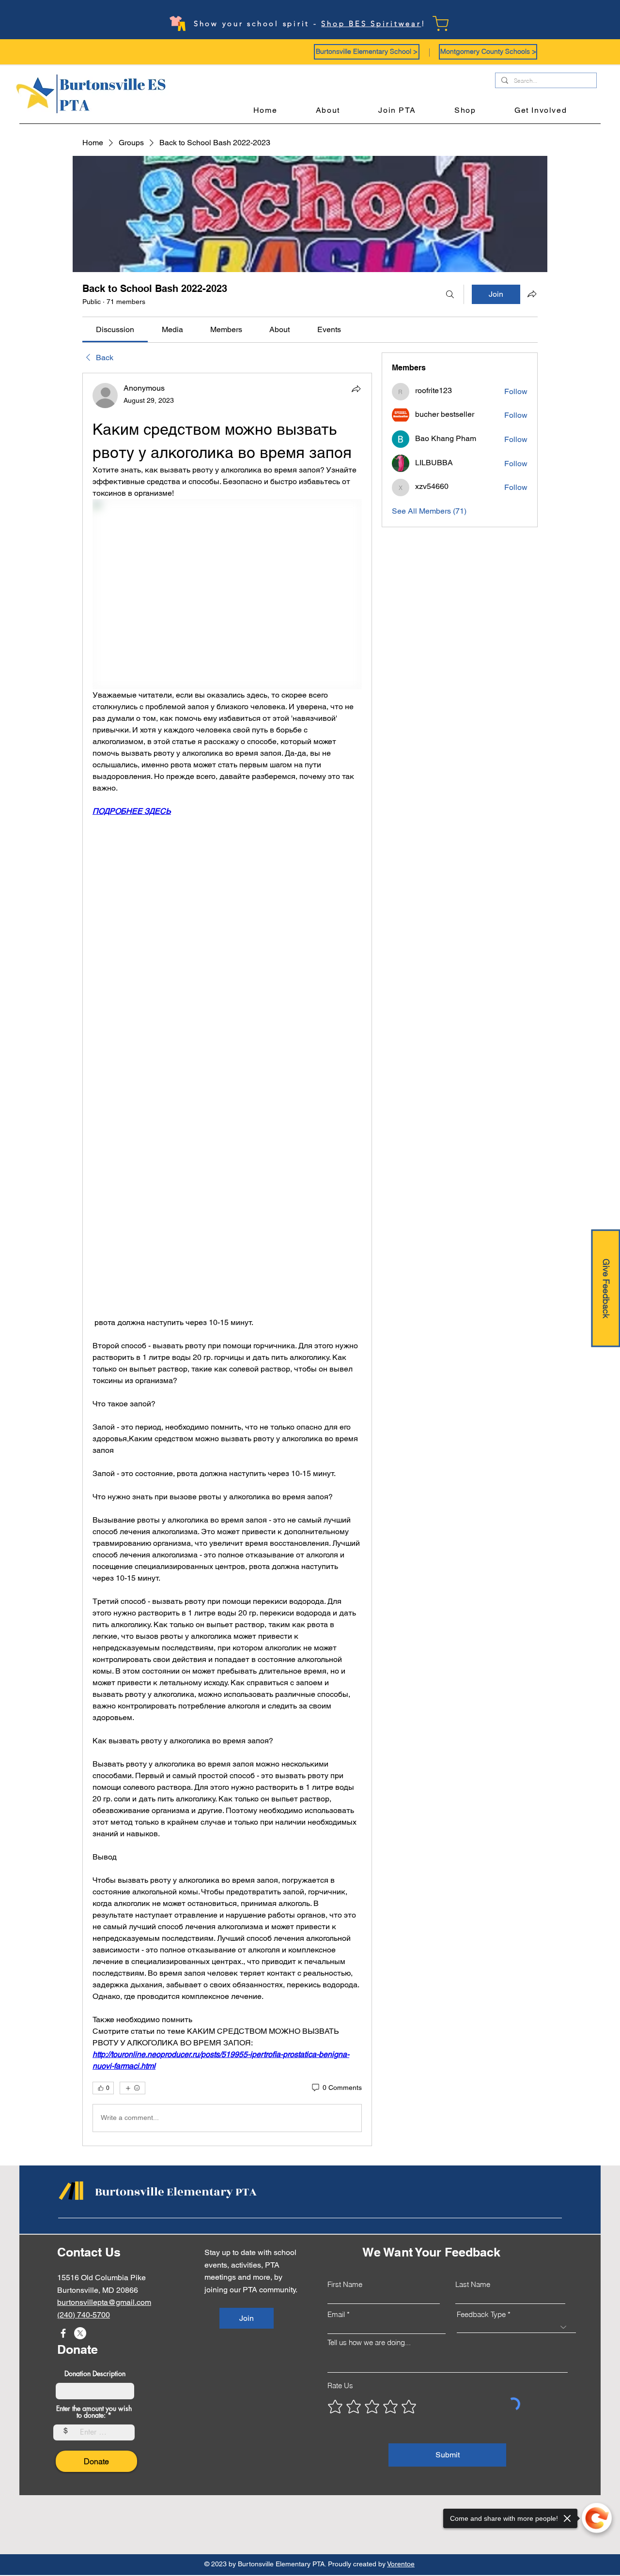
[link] (115, 329)
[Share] (356, 389)
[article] (227, 1259)
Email (336, 2314)
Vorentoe (401, 2564)
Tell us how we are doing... (369, 2342)
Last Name (473, 2284)
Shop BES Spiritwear (371, 23)
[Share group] (532, 294)
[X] (80, 2333)
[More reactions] (132, 2088)
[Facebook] (63, 2333)
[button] (367, 52)
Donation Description (95, 2374)
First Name (345, 2284)
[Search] (450, 294)
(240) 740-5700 (84, 2315)
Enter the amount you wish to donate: (94, 2412)
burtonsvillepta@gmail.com (104, 2302)
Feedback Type (481, 2314)
